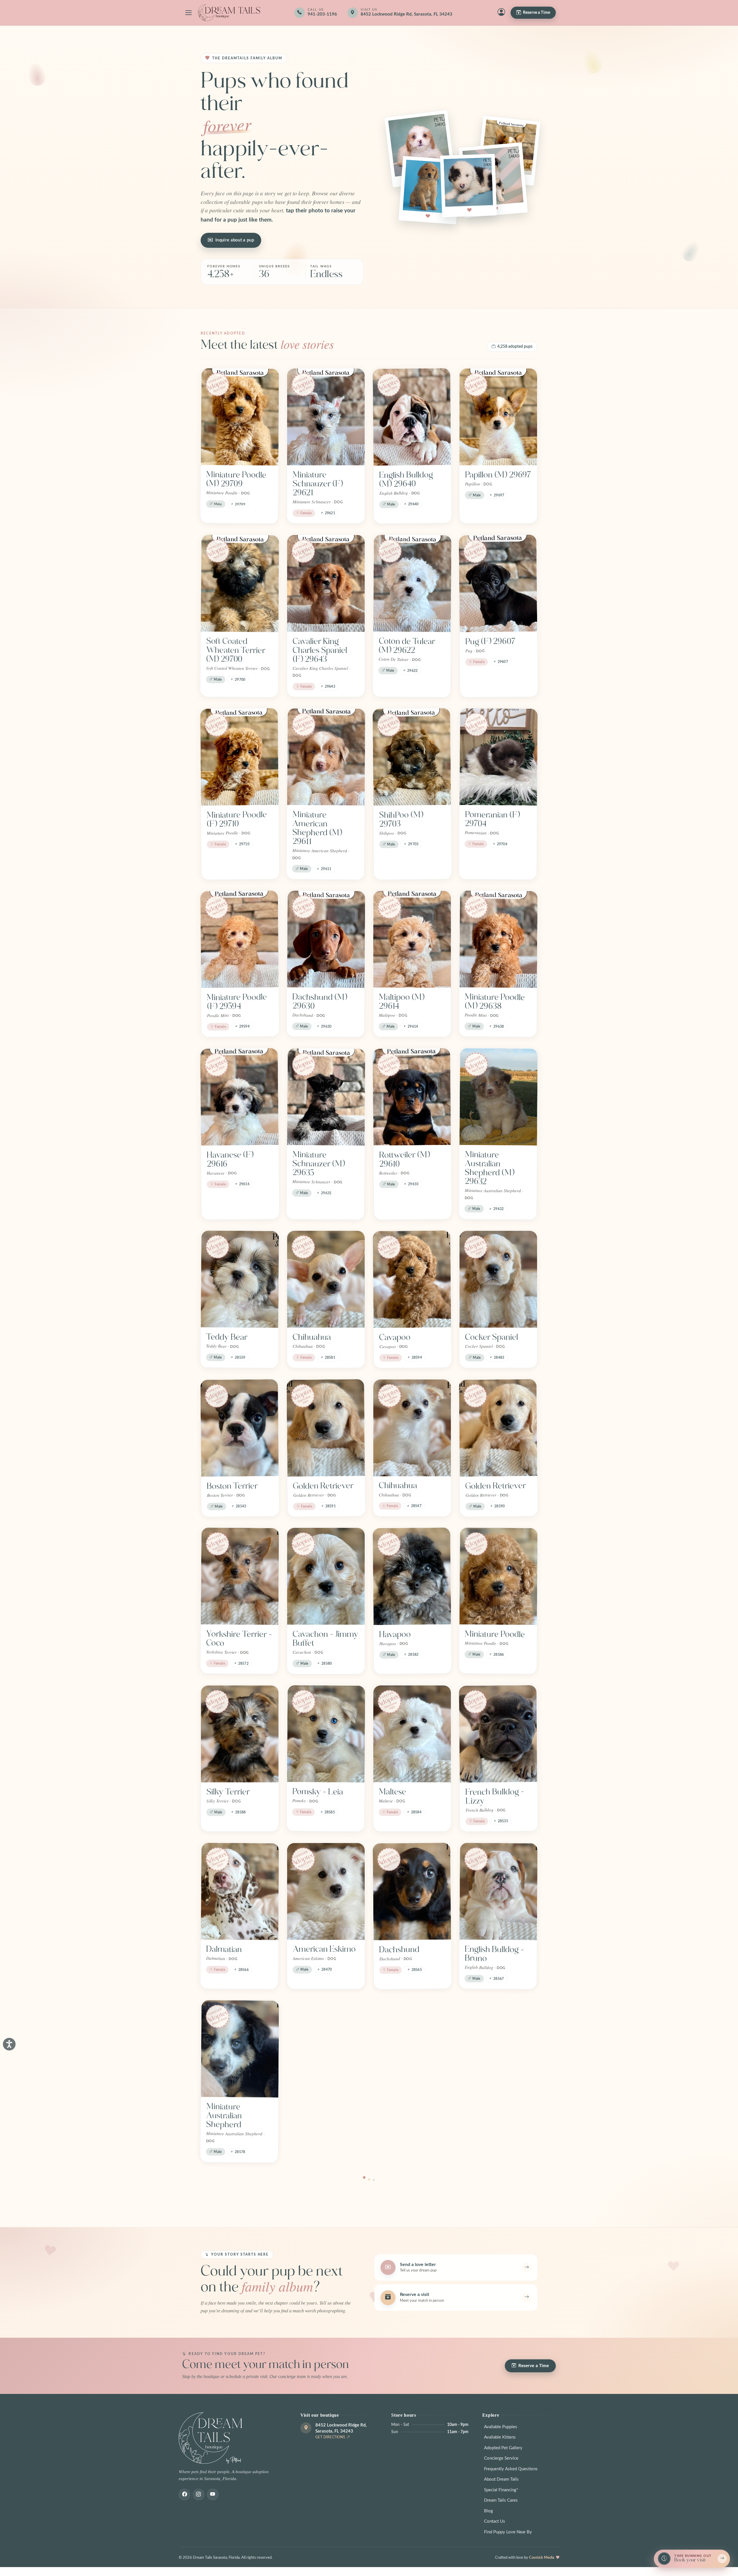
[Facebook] (184, 2494)
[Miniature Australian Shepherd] (240, 2049)
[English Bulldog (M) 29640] (412, 417)
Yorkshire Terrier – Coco (239, 1638)
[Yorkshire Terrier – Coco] (240, 1576)
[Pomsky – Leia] (326, 1734)
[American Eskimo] (326, 1891)
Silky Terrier (228, 1792)
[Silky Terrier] (240, 1734)
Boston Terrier (232, 1486)
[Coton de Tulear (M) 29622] (412, 583)
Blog (488, 2511)
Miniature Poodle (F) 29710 (237, 819)
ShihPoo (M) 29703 (401, 819)
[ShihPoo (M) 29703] (412, 757)
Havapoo (395, 1634)
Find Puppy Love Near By (508, 2532)
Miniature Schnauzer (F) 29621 (318, 484)
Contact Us (495, 2521)
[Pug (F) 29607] (498, 584)
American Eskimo (324, 1949)
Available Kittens (500, 2437)
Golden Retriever (323, 1486)
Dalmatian (224, 1949)
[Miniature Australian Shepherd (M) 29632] (499, 1097)
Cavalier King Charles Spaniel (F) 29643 (320, 650)
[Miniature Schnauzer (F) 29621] (326, 417)
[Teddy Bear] (240, 1279)
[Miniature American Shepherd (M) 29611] (326, 757)
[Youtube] (213, 2494)
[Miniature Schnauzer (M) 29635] (326, 1097)
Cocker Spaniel (492, 1337)
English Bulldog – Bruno (494, 1954)
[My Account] (501, 13)
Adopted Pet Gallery (503, 2448)
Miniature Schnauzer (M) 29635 (319, 1164)
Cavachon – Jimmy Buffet (325, 1639)
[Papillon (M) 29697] (498, 417)
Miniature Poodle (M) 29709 (236, 479)
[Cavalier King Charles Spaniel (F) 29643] (326, 583)
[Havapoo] (412, 1576)
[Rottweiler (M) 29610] (412, 1097)
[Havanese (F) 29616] (239, 1097)
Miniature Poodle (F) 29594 (237, 1002)
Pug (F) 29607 (491, 641)
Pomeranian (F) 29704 (492, 819)
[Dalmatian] (240, 1891)
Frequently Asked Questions (511, 2469)
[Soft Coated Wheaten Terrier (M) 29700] (240, 583)
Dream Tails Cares (501, 2500)
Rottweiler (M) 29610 (404, 1159)
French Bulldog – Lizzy (495, 1796)
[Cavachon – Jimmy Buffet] (326, 1576)
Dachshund (399, 1949)
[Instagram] (199, 2494)
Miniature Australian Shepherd (224, 2115)
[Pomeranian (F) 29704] (499, 757)
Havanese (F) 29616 (230, 1159)
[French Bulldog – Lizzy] (498, 1734)
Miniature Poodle (495, 1634)
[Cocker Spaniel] (498, 1279)
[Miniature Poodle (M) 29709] (240, 417)
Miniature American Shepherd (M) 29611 (317, 828)
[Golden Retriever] (326, 1428)
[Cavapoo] (412, 1279)
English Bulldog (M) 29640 (406, 479)
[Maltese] (412, 1734)
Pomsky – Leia (318, 1792)
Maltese (392, 1792)
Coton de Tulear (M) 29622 (407, 646)
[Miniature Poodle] (498, 1576)
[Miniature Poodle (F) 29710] (239, 757)
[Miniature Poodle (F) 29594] (240, 939)
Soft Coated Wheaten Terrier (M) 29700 (236, 650)
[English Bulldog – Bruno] (498, 1891)
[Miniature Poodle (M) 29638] (498, 939)
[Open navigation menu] (189, 13)
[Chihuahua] (326, 1279)
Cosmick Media (542, 2558)
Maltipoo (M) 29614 (402, 1002)
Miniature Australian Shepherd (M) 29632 (490, 1168)
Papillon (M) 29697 (498, 475)
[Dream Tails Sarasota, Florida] (229, 13)
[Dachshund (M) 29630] (326, 939)
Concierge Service (501, 2458)
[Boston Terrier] (240, 1428)
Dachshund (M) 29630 (320, 1001)
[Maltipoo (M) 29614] (412, 939)
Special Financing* (501, 2490)
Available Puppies (501, 2427)
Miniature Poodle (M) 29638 (495, 1001)
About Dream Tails (501, 2479)
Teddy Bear (227, 1337)
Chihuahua (312, 1337)
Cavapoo (395, 1337)
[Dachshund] (412, 1891)
